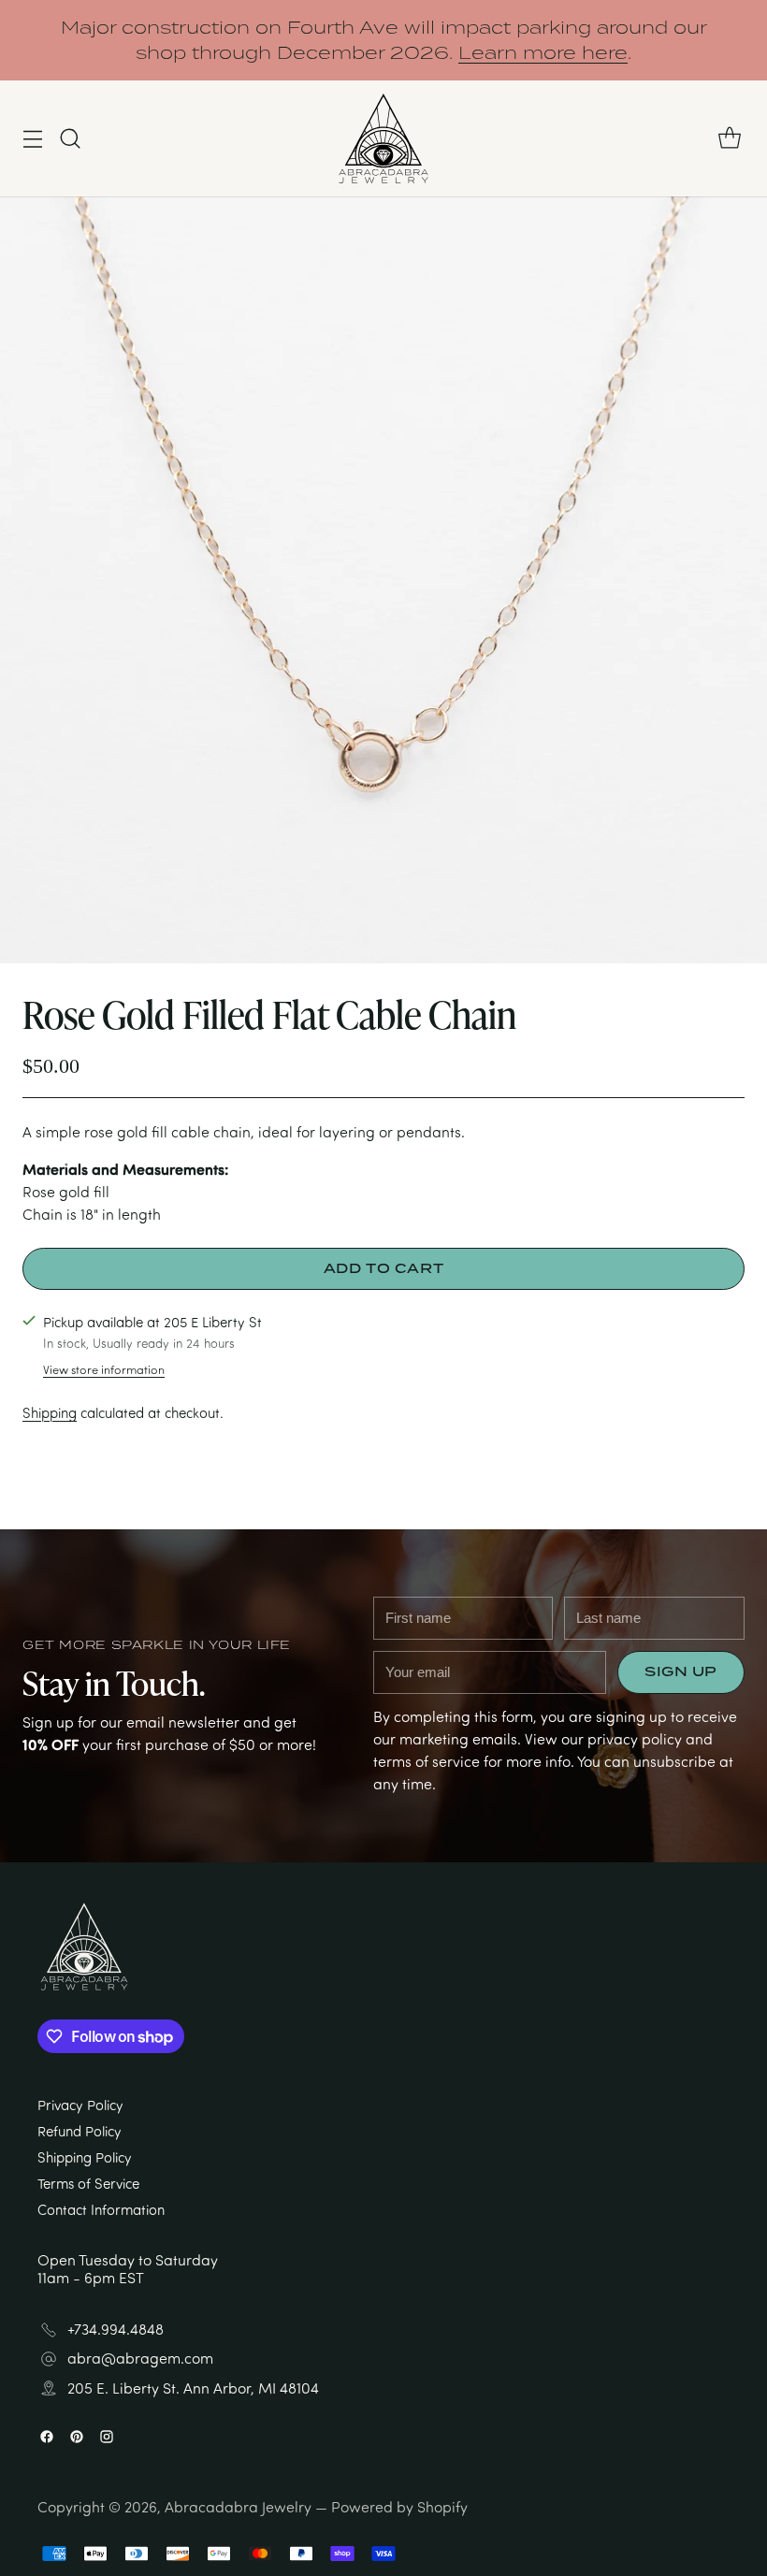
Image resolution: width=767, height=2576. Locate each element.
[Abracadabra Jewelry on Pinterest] (383, 1538)
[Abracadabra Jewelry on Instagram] (413, 1538)
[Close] (565, 1044)
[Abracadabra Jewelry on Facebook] (354, 1538)
